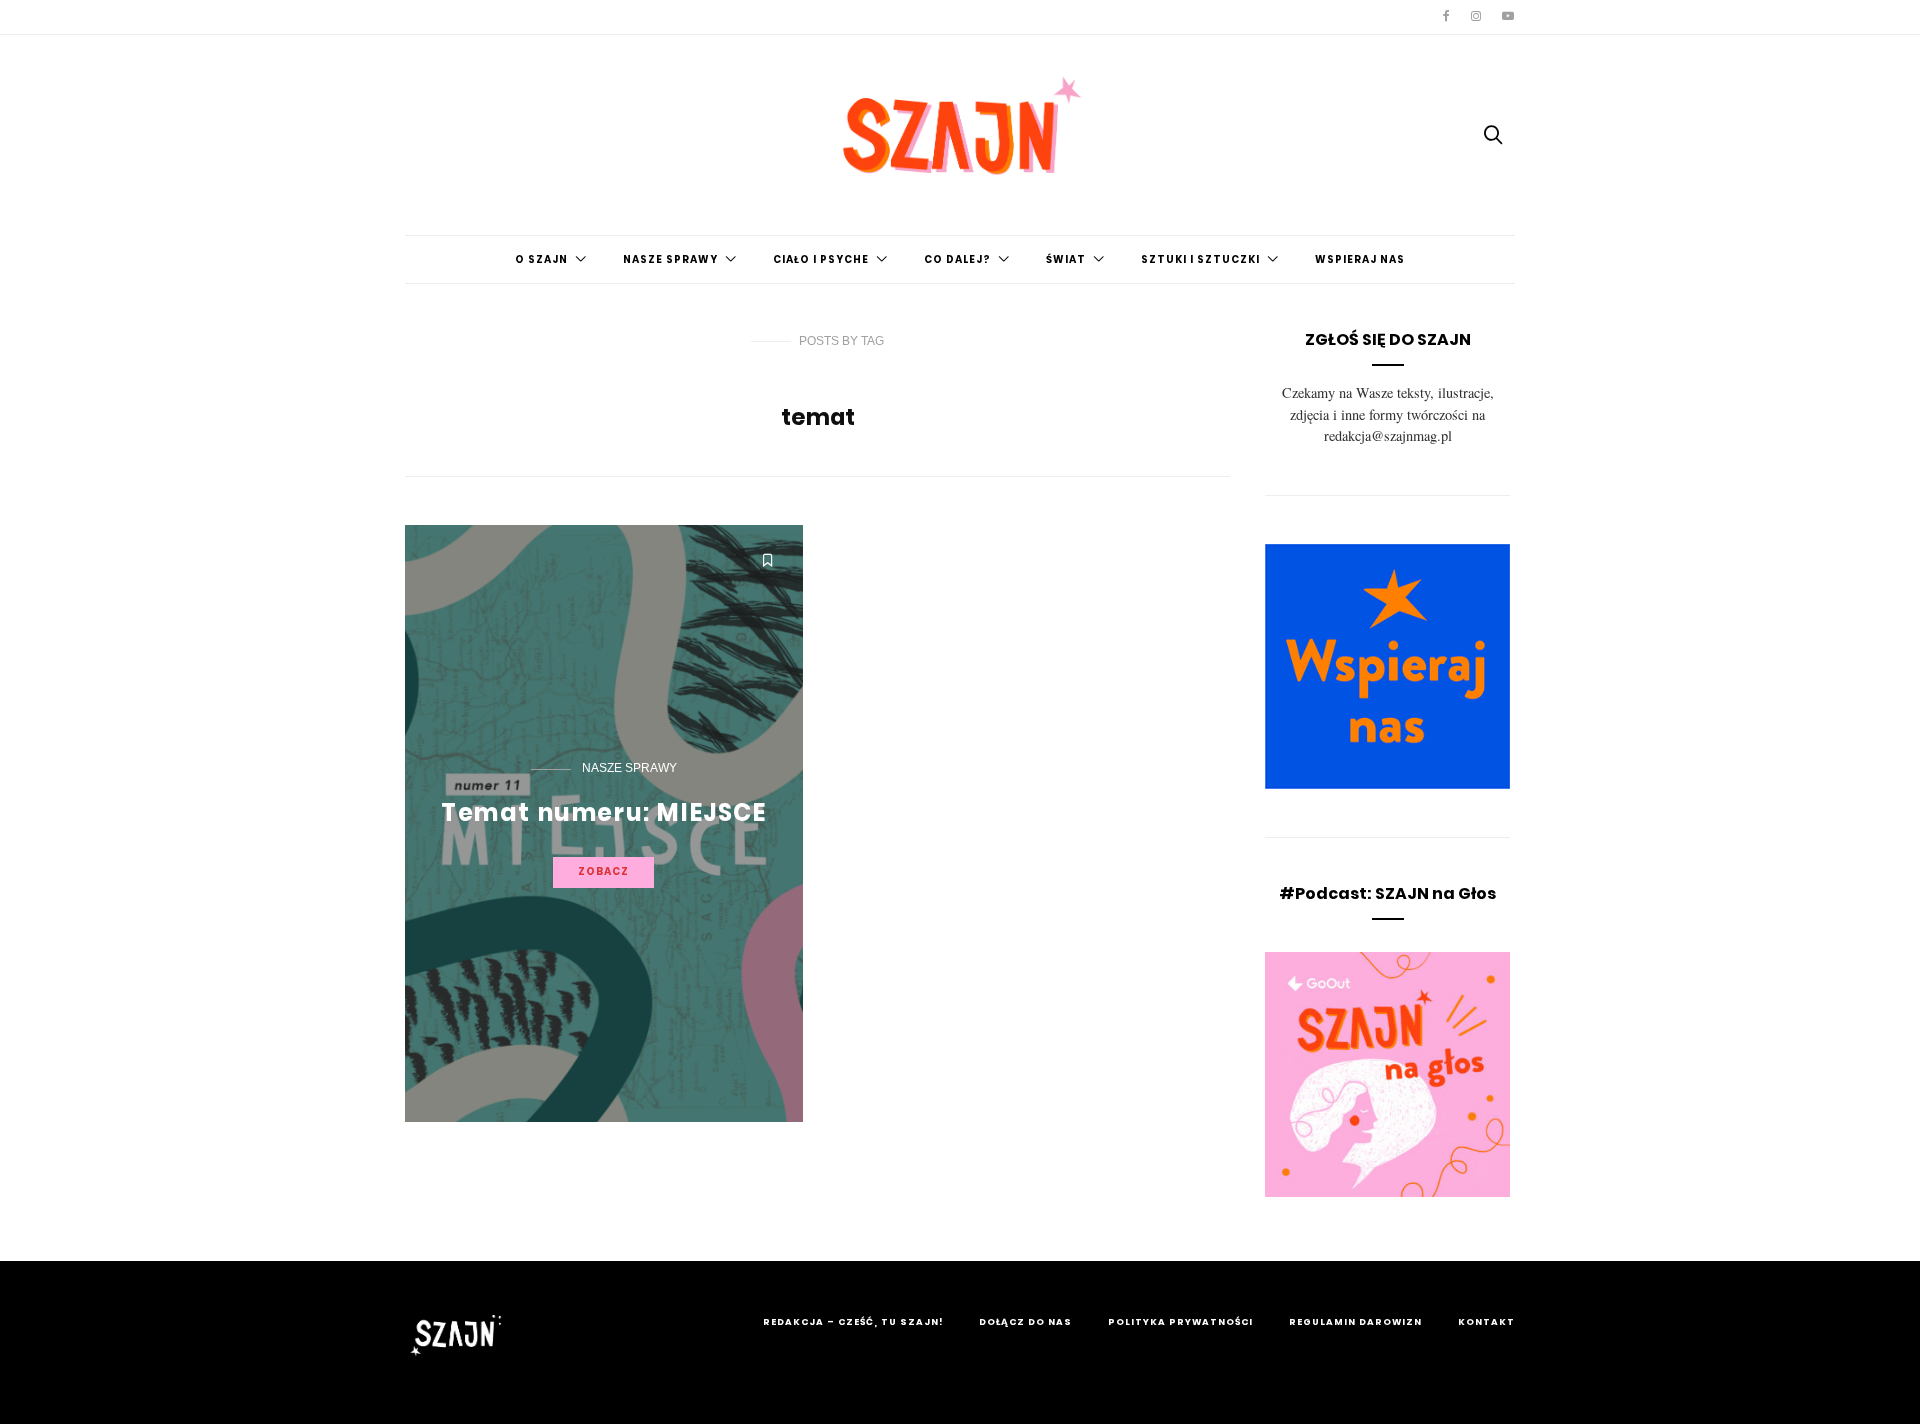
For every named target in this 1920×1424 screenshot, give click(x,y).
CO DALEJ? (957, 259)
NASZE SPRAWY (670, 259)
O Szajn (541, 259)
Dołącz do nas (1025, 1322)
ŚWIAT (1066, 259)
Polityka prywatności (1180, 1322)
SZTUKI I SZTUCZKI (1200, 259)
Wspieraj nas (1360, 259)
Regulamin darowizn (1355, 1322)
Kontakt (1486, 1322)
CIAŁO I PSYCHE (821, 259)
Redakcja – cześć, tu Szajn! (853, 1322)
